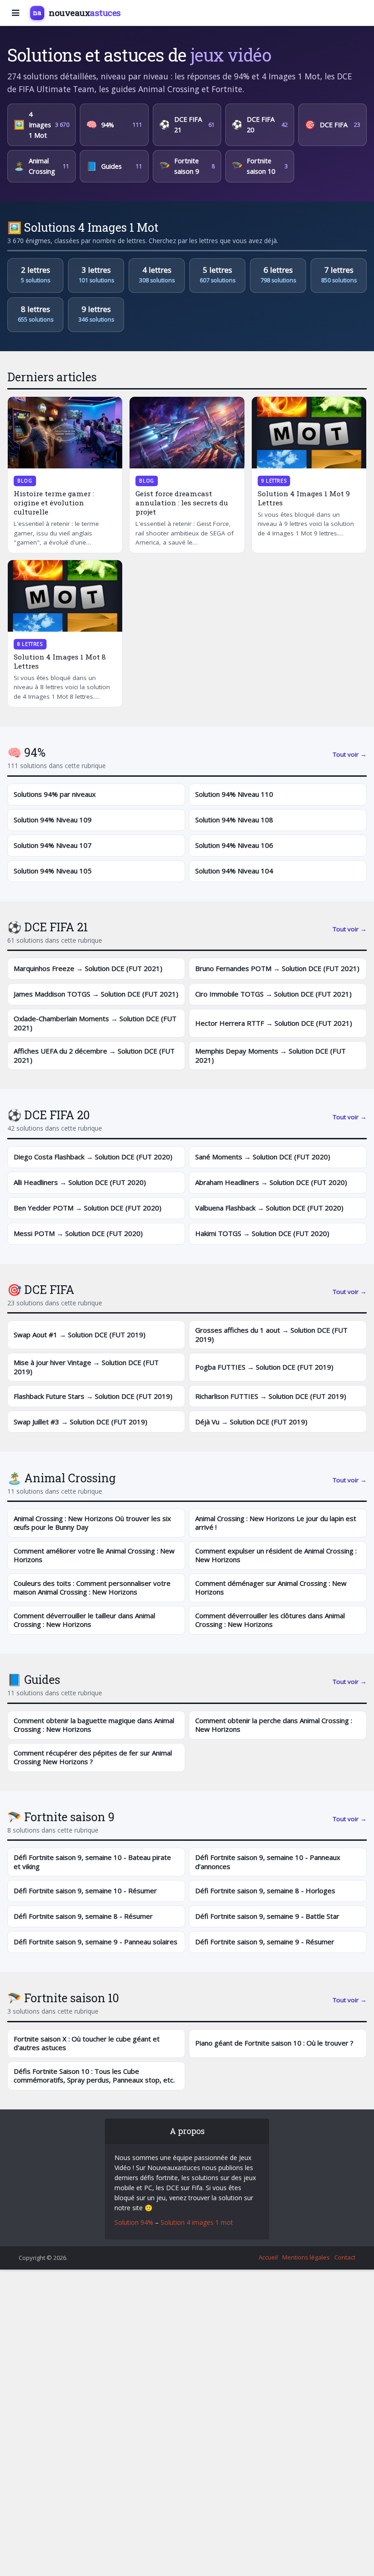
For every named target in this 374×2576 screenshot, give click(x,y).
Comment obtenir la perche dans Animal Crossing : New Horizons (274, 1725)
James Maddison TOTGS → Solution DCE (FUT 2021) (96, 994)
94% (114, 125)
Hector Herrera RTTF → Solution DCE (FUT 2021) (274, 1023)
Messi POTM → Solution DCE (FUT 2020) (78, 1233)
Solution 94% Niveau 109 (53, 820)
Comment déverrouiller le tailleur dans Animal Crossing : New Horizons (84, 1620)
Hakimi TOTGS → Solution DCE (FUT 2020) (262, 1233)
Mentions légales (306, 2257)
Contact (345, 2257)
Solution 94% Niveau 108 (234, 820)
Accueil (268, 2257)
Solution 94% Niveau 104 (234, 871)
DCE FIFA (332, 125)
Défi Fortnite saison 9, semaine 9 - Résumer (265, 1942)
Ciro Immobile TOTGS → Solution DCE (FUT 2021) (273, 994)
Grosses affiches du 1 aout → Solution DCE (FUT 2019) (271, 1335)
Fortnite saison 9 (187, 166)
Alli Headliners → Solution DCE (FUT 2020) (80, 1182)
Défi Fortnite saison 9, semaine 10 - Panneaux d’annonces (268, 1862)
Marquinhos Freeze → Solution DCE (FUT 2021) (88, 968)
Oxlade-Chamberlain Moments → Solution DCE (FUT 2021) (95, 1023)
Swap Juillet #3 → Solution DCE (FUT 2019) (81, 1422)
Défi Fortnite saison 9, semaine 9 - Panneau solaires (96, 1942)
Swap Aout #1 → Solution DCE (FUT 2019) (80, 1335)
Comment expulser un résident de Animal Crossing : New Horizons (276, 1555)
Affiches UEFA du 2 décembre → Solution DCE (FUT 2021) (94, 1055)
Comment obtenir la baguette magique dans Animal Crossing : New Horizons (94, 1725)
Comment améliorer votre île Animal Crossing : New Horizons (94, 1555)
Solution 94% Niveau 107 (53, 845)
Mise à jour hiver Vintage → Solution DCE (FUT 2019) (86, 1367)
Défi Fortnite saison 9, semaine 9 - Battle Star (267, 1916)
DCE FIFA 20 (260, 125)
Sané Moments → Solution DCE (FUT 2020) (263, 1157)
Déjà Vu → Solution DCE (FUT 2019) (251, 1422)
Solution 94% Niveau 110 (234, 794)
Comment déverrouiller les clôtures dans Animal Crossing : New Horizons (270, 1620)
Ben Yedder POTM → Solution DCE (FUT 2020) (88, 1208)
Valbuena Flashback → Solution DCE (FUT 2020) (269, 1208)
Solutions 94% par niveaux (55, 794)
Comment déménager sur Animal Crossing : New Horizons (271, 1588)
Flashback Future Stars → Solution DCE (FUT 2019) (93, 1396)
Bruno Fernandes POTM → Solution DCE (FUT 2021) (277, 968)
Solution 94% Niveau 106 (234, 845)
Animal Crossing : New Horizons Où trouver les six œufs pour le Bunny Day (92, 1523)
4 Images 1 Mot (42, 125)
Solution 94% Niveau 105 (53, 871)
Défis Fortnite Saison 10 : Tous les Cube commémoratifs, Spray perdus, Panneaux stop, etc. (94, 2076)
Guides (114, 166)
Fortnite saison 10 (260, 166)
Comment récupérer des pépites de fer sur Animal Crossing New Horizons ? (93, 1757)
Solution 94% (134, 2222)
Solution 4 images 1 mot (197, 2222)
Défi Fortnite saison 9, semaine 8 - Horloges (265, 1890)
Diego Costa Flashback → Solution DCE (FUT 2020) (93, 1157)
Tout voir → (350, 754)
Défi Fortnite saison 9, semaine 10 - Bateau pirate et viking (92, 1862)
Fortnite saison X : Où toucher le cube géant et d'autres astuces (87, 2043)
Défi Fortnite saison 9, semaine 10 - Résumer (85, 1890)
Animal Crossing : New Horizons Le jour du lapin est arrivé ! (276, 1523)
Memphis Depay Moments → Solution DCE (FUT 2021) (270, 1055)
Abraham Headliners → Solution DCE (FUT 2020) (271, 1182)
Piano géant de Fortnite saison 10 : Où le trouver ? (274, 2043)
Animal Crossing (42, 166)
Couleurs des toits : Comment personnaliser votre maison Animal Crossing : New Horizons (92, 1588)
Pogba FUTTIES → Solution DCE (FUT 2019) (264, 1367)
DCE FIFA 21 (187, 125)
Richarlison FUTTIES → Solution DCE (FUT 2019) (271, 1396)
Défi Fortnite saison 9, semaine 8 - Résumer (83, 1916)
